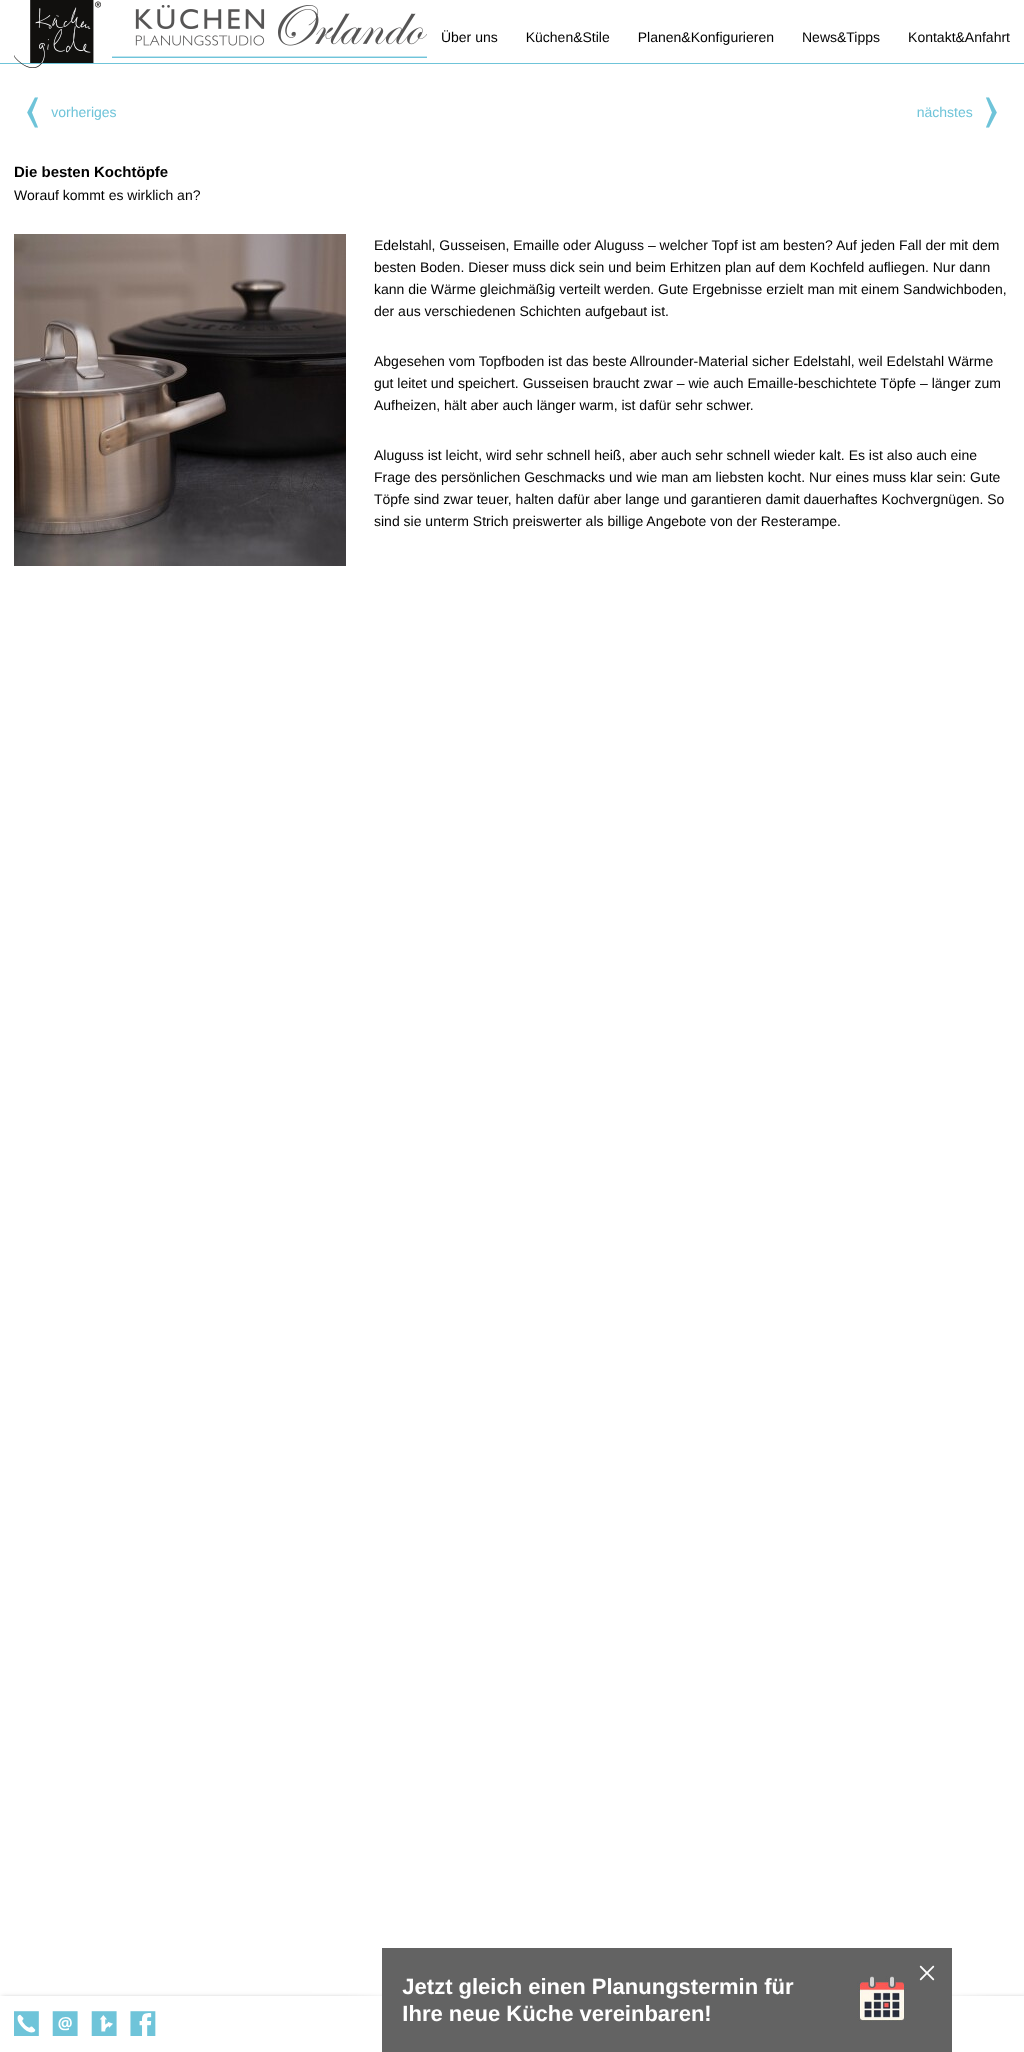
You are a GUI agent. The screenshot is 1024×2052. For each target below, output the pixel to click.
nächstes (945, 112)
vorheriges (83, 112)
